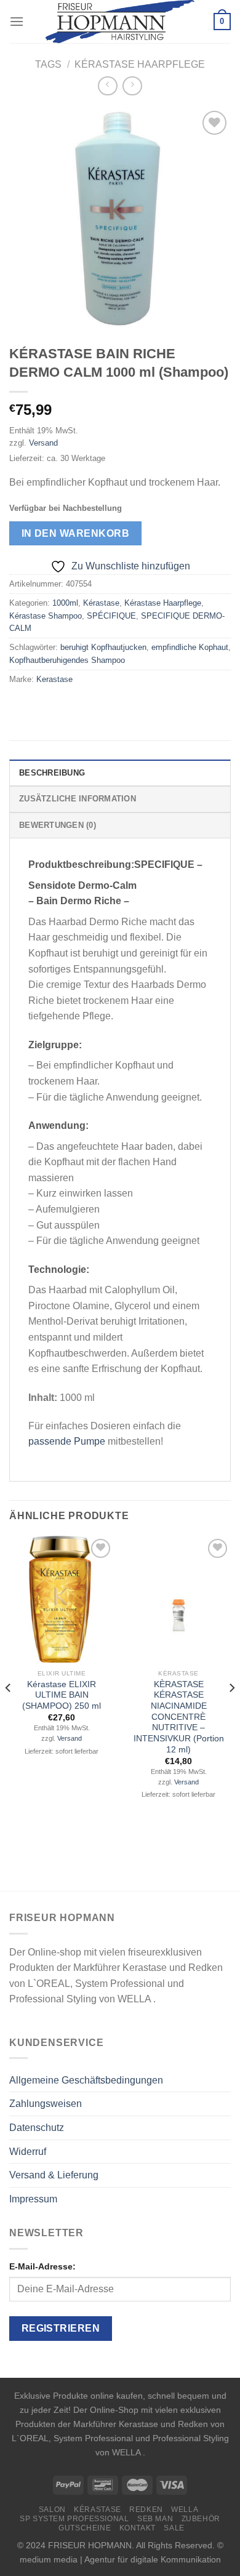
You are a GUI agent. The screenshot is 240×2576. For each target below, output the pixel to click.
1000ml (65, 603)
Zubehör (201, 2519)
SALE (174, 2528)
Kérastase (101, 603)
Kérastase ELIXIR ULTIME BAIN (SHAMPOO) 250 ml (62, 1695)
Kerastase (54, 679)
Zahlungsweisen (46, 2104)
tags (48, 64)
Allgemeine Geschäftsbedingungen (86, 2080)
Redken (146, 2510)
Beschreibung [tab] (52, 773)
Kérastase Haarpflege (140, 64)
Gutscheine (85, 2528)
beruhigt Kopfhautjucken (103, 647)
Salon (52, 2510)
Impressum (33, 2199)
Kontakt (138, 2528)
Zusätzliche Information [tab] (78, 799)
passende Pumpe (67, 1441)
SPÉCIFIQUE (111, 616)
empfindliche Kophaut (190, 647)
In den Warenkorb (75, 533)
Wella (185, 2510)
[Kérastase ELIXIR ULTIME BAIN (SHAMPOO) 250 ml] (62, 1599)
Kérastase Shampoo (46, 616)
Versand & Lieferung (54, 2175)
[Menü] (17, 21)
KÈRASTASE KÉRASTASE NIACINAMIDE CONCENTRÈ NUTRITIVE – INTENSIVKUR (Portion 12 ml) (179, 1717)
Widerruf (28, 2152)
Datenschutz (37, 2128)
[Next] (231, 1712)
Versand (43, 443)
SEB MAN (155, 2519)
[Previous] (9, 1712)
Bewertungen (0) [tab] (58, 825)
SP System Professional (74, 2519)
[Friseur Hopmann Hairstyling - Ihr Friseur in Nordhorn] (120, 22)
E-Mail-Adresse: (42, 2266)
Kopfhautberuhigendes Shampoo (67, 660)
